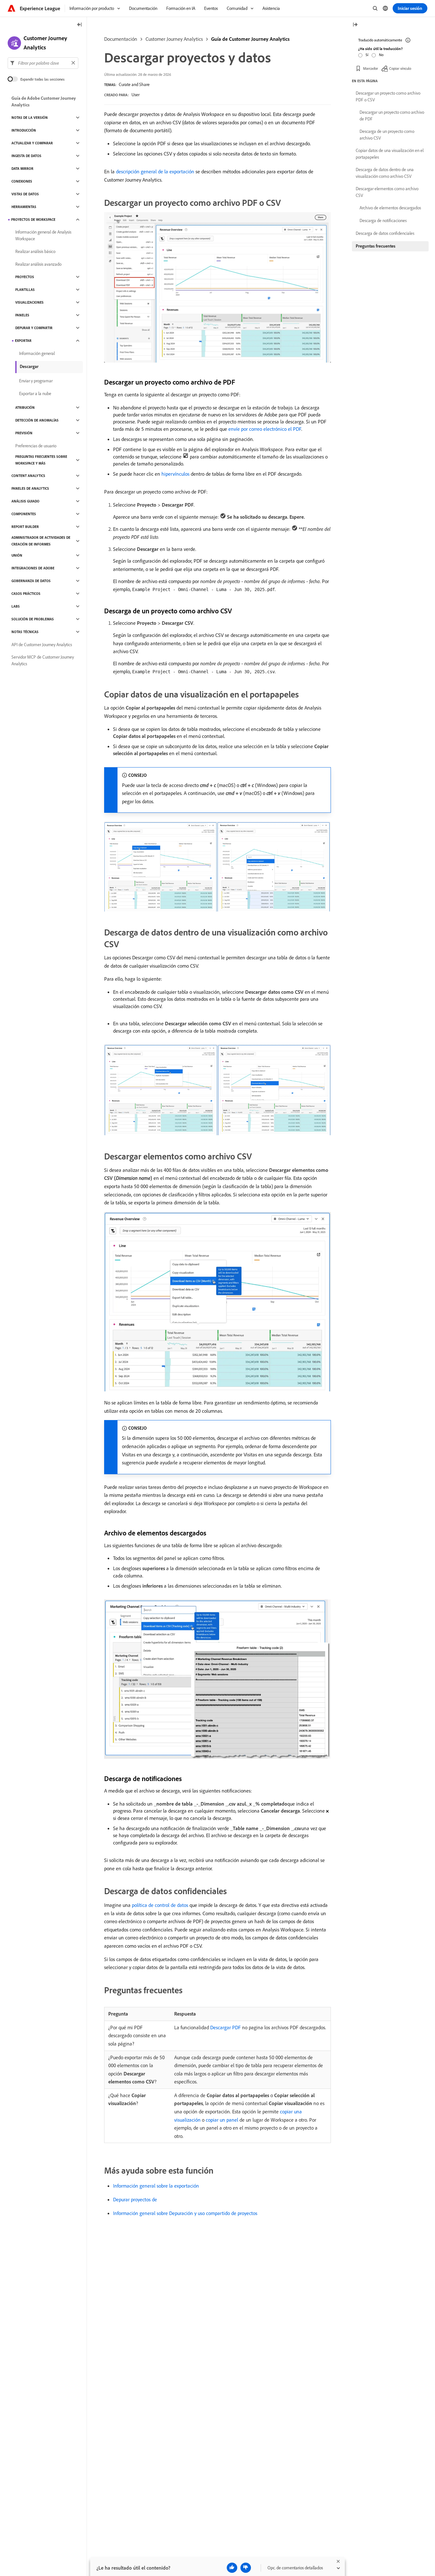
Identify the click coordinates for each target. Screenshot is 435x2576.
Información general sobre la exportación (156, 2186)
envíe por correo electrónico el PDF (265, 429)
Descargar (29, 366)
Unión (17, 555)
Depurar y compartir (34, 328)
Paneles (22, 315)
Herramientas (24, 207)
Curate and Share (134, 84)
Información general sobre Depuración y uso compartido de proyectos (185, 2213)
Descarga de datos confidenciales (385, 233)
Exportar (23, 341)
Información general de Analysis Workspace (43, 235)
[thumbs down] (246, 2568)
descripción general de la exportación (155, 171)
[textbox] (43, 63)
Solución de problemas (33, 619)
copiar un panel (222, 2120)
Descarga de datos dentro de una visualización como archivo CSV (385, 173)
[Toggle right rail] (355, 25)
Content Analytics (28, 476)
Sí (367, 55)
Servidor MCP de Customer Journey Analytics (43, 660)
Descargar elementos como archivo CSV (387, 192)
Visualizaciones (29, 302)
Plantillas (25, 290)
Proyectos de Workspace (33, 220)
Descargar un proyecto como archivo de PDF (392, 115)
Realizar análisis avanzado (38, 264)
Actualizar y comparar (32, 143)
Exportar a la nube (35, 393)
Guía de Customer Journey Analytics (250, 39)
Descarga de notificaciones (383, 220)
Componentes (24, 514)
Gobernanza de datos (31, 581)
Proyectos (25, 277)
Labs (16, 606)
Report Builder (25, 527)
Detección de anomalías (37, 420)
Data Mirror (22, 169)
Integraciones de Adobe (33, 568)
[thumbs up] (232, 2568)
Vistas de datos (25, 194)
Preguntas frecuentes (376, 246)
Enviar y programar (36, 381)
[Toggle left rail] (80, 25)
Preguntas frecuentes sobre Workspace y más (41, 460)
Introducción (24, 130)
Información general (37, 353)
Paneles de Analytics (30, 488)
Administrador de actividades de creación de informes (41, 541)
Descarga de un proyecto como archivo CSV (387, 135)
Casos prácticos (26, 594)
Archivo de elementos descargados (390, 208)
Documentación (121, 39)
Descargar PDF (225, 2027)
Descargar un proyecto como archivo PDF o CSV (388, 96)
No (381, 55)
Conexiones (22, 181)
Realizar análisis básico (35, 251)
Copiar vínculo (400, 68)
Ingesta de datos (26, 156)
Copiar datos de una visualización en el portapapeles (390, 154)
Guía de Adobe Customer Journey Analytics (44, 101)
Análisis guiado (25, 501)
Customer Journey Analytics (174, 39)
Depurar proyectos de (135, 2199)
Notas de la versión (30, 118)
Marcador (371, 68)
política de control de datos (160, 1905)
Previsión (24, 433)
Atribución (25, 408)
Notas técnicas (25, 632)
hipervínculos (175, 474)
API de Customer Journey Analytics (42, 645)
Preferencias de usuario (36, 446)
